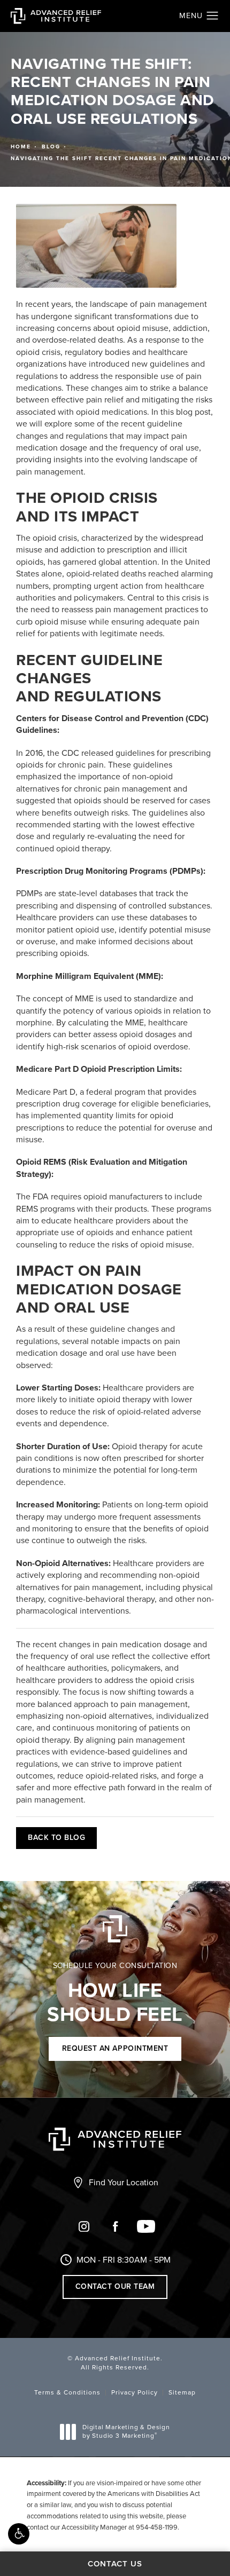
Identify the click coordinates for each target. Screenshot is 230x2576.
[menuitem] (84, 2231)
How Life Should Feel (115, 1994)
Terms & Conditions (67, 2392)
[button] (19, 2534)
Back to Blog (56, 1838)
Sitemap (182, 2392)
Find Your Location (124, 2182)
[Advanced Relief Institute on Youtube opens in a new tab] (146, 2226)
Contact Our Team (115, 2286)
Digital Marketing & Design (126, 2432)
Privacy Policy (135, 2392)
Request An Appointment (115, 2048)
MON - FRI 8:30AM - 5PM (124, 2260)
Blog (51, 147)
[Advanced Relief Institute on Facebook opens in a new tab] (115, 2226)
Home (21, 147)
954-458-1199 (157, 2527)
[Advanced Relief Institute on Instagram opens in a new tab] (84, 2226)
